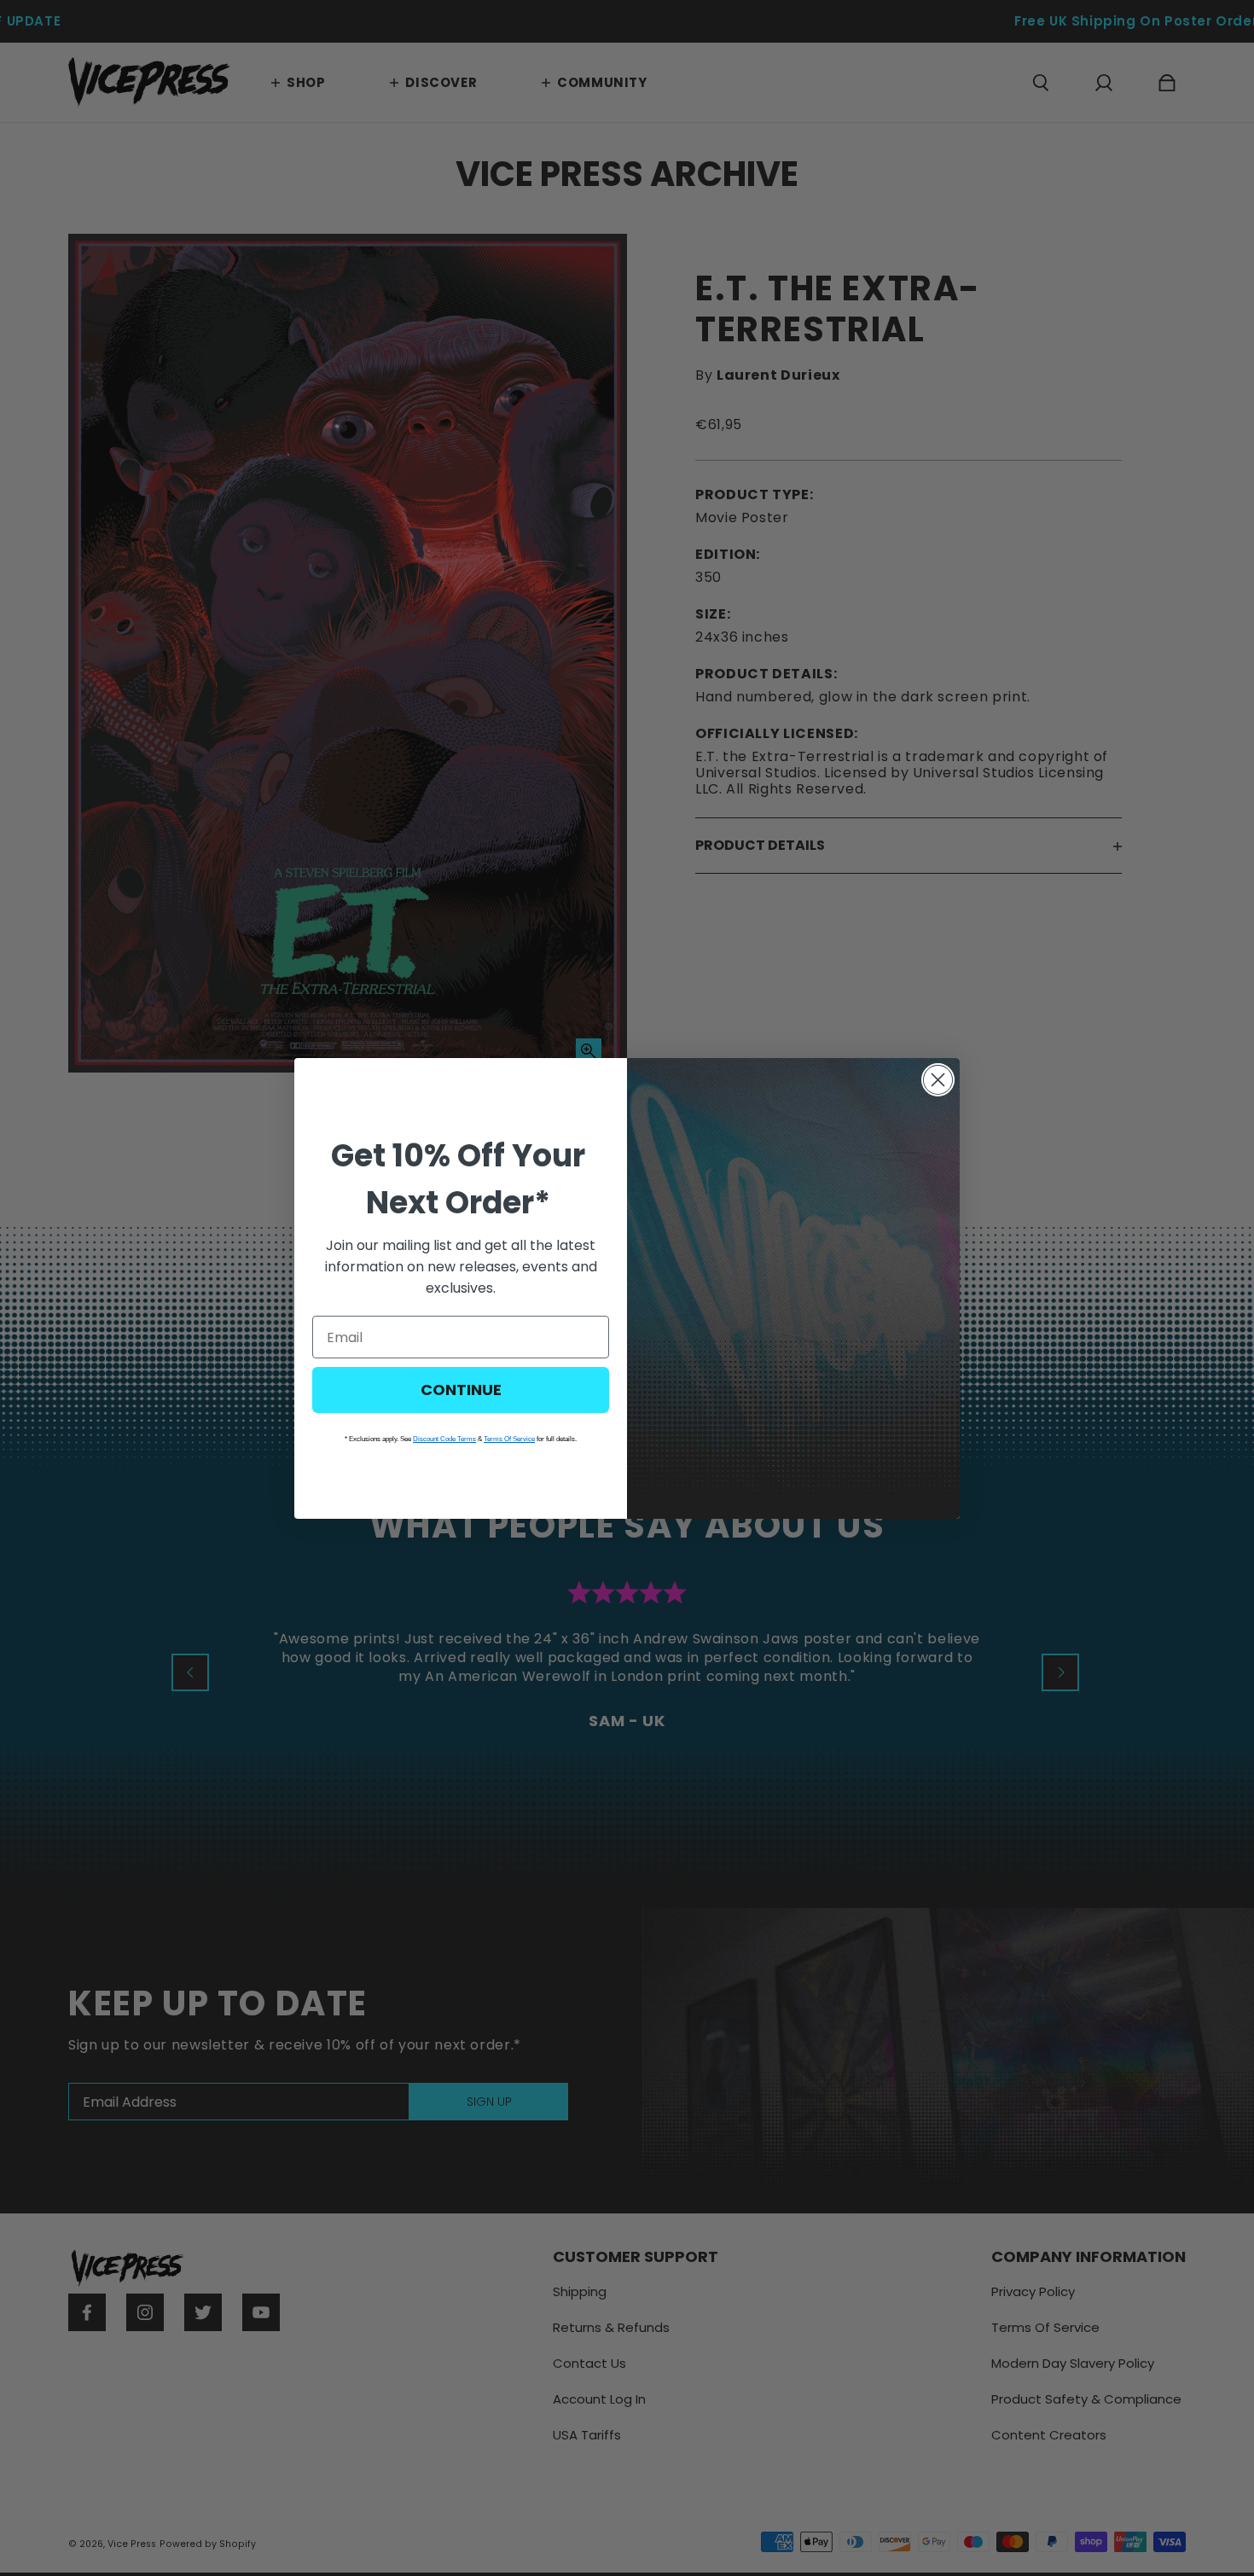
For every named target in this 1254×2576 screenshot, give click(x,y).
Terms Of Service (509, 1439)
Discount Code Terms (444, 1439)
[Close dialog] (938, 1080)
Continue (461, 1390)
